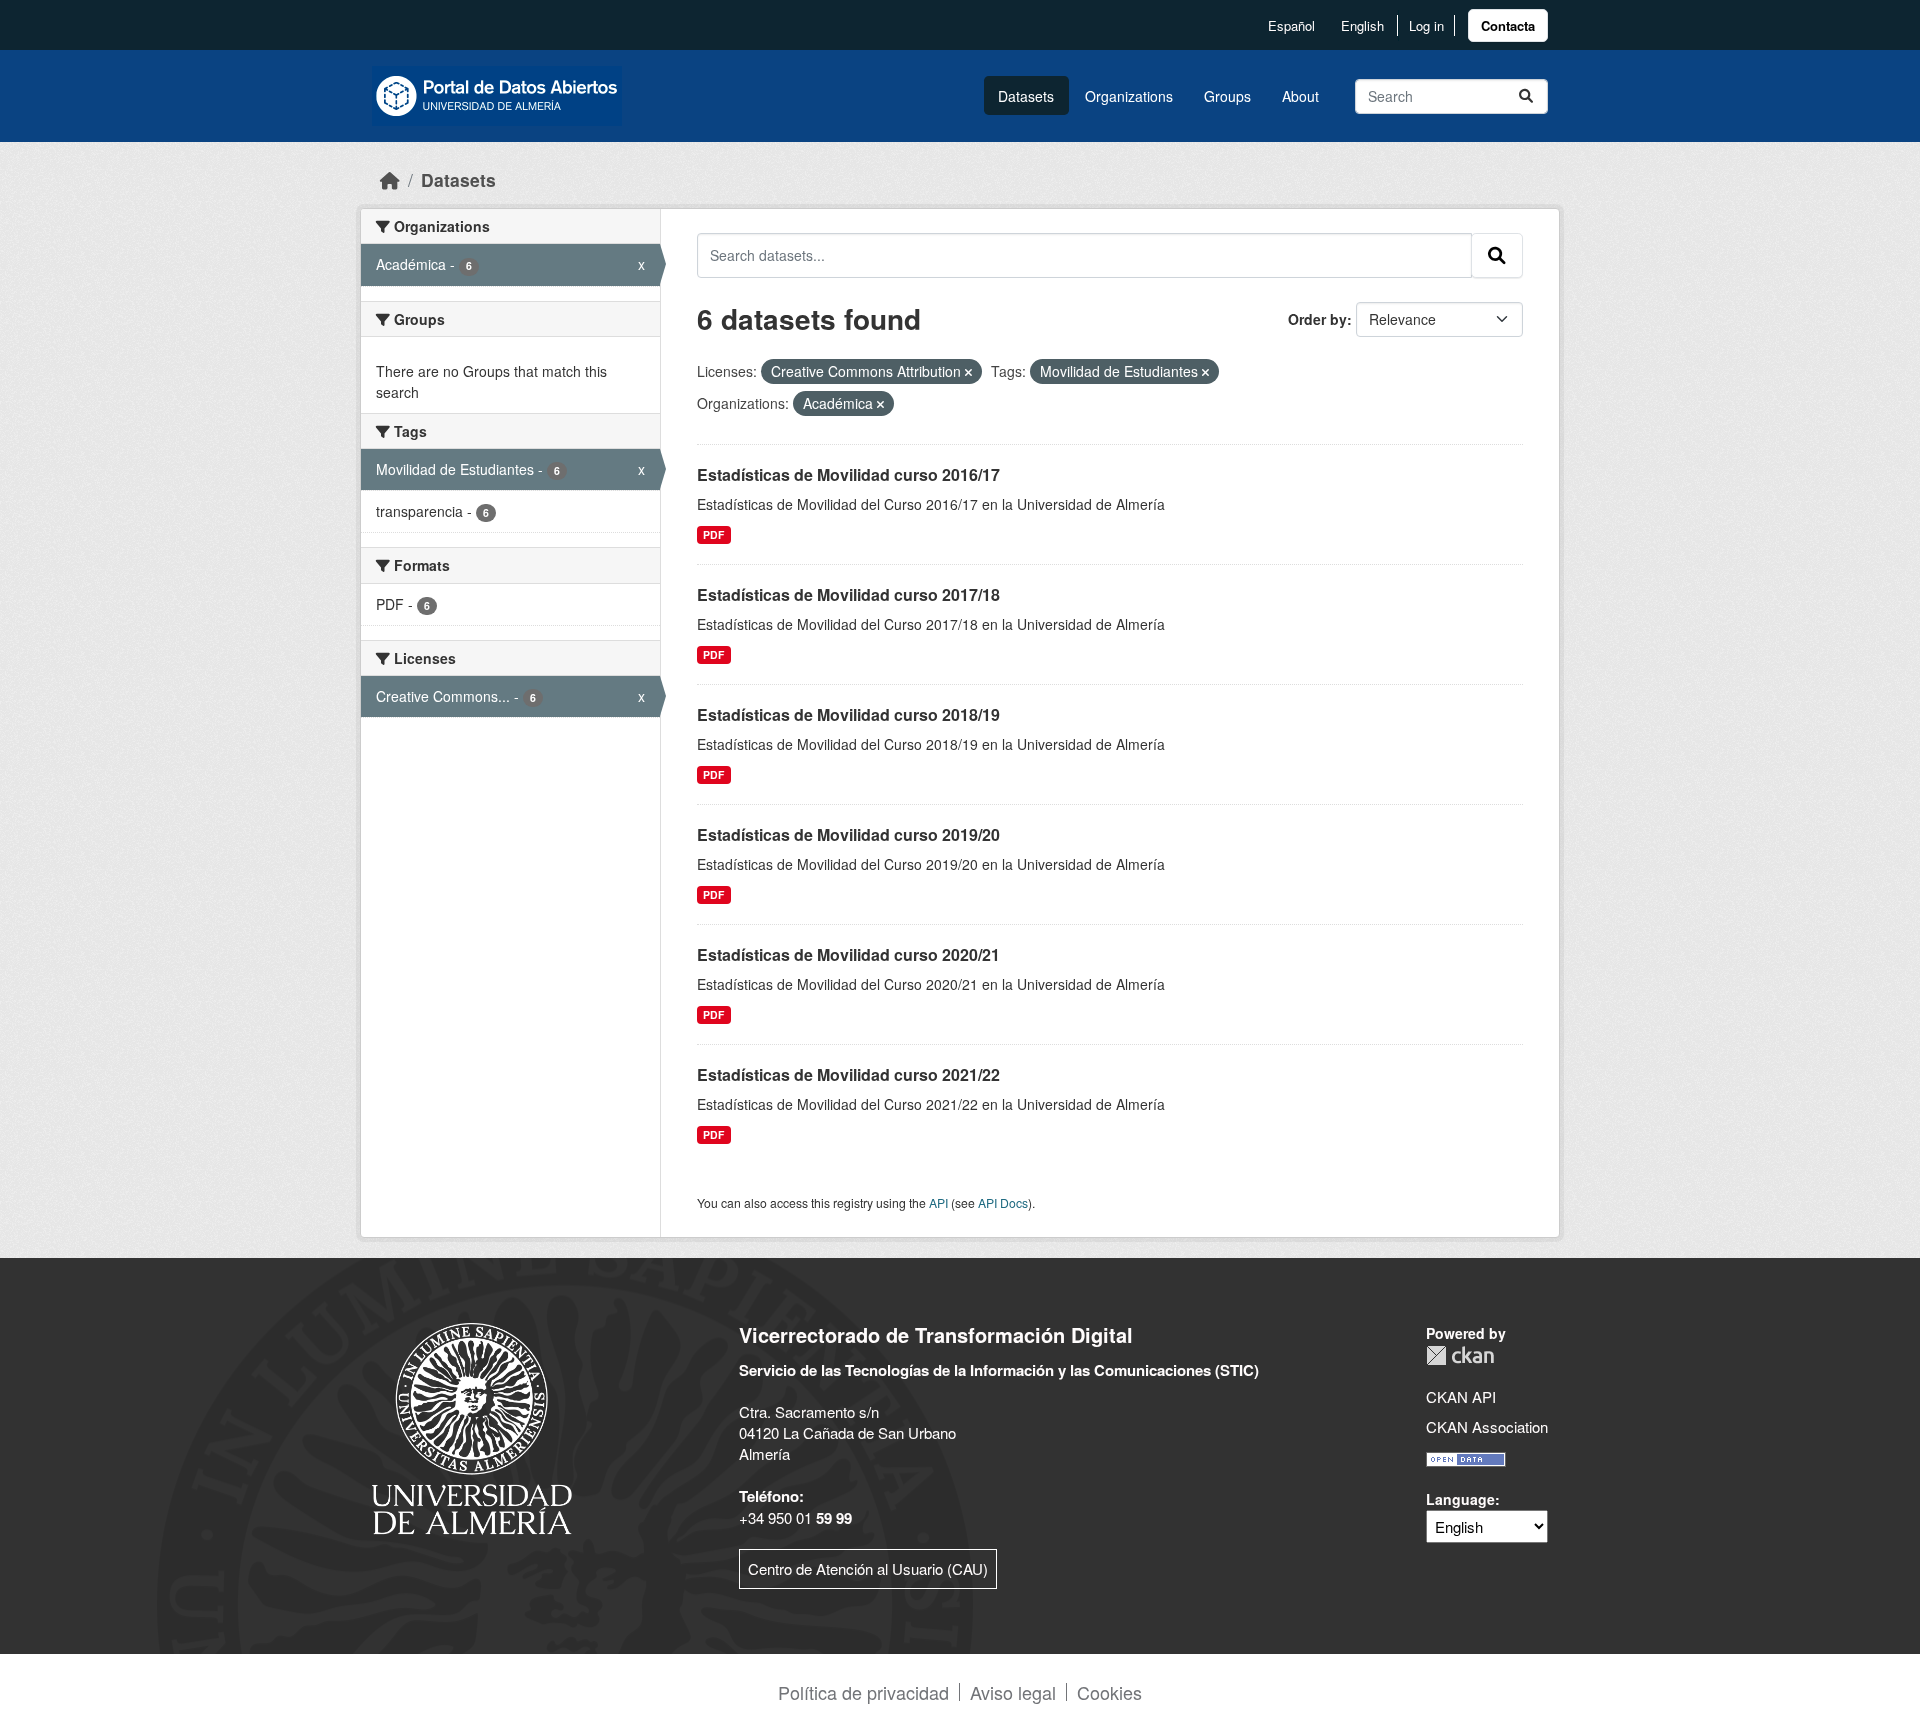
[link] (1508, 25)
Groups (1227, 96)
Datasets (1026, 96)
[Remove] (968, 372)
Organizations (1129, 96)
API (938, 1202)
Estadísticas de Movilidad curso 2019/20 (848, 834)
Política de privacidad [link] (863, 1692)
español (1291, 25)
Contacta (1508, 25)
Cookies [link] (1109, 1692)
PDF (713, 534)
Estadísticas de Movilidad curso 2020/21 (848, 954)
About (1300, 96)
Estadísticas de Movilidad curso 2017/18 (848, 594)
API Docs (1003, 1202)
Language (1460, 1499)
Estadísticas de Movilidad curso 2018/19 (848, 714)
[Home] (390, 179)
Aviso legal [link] (1013, 1692)
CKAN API (1461, 1396)
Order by (1317, 319)
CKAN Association (1487, 1426)
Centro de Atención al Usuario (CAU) (868, 1568)
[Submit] (1526, 96)
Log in (1426, 25)
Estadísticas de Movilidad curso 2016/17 (848, 474)
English (1362, 25)
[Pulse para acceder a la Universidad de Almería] (472, 1426)
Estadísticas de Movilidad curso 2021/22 (848, 1074)
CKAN (1460, 1355)
